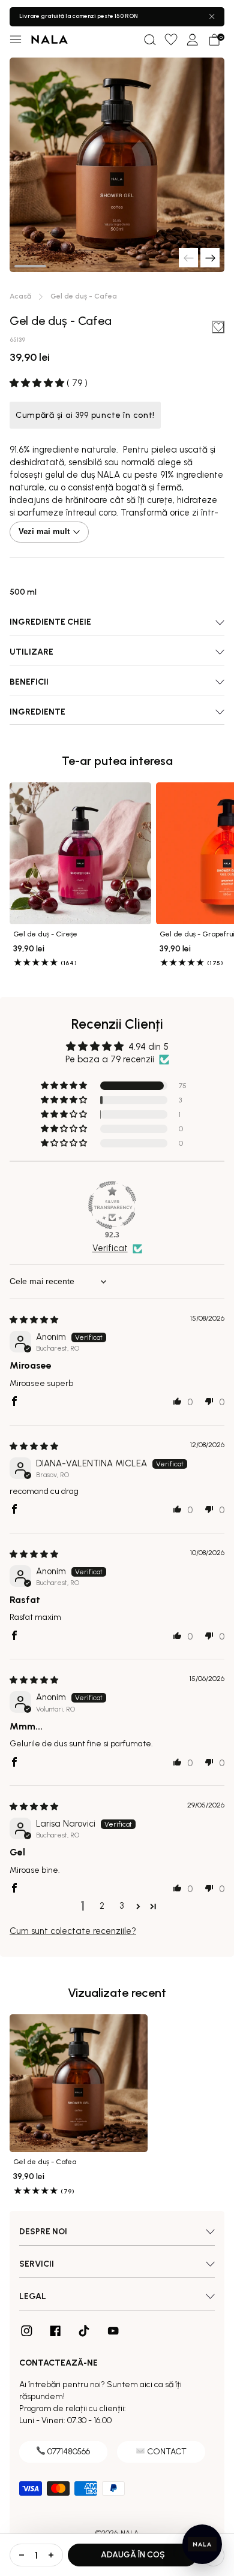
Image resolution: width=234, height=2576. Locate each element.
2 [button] (102, 1906)
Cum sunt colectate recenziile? (73, 1931)
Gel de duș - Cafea (45, 2162)
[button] (149, 40)
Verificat (110, 1248)
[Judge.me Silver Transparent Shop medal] (112, 1205)
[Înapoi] (188, 258)
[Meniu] (16, 40)
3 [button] (121, 1906)
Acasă (20, 296)
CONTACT (167, 2452)
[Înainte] (210, 258)
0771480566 (69, 2452)
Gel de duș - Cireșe (45, 934)
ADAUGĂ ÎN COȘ (133, 2555)
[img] (34, 1320)
